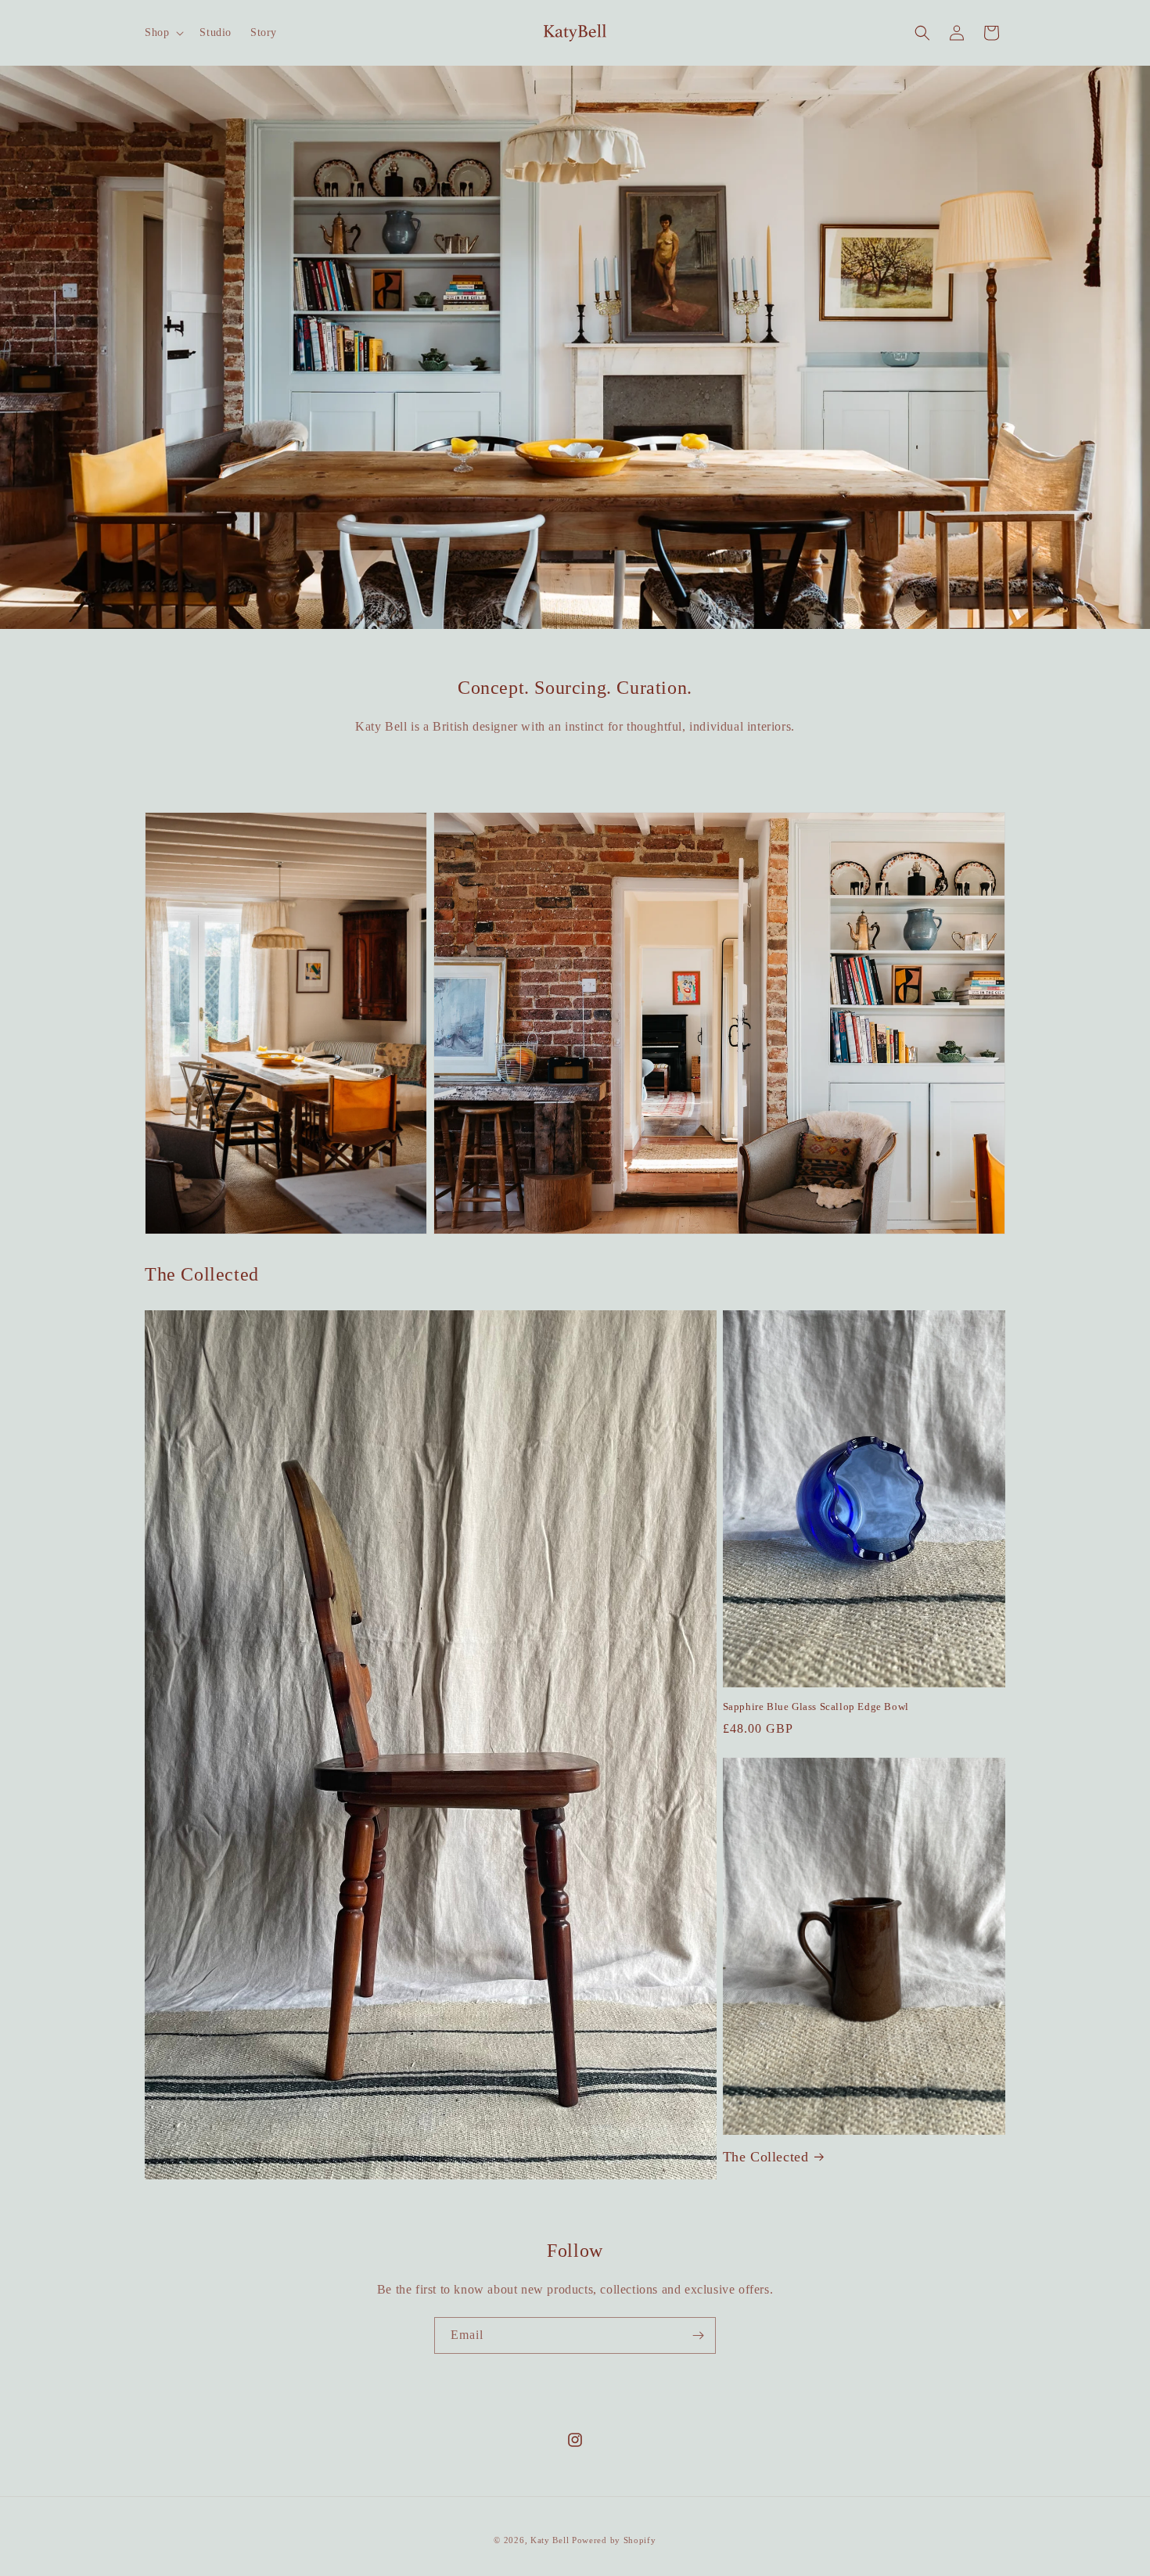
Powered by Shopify (614, 2540)
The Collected (766, 2157)
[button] (163, 33)
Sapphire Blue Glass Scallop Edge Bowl (816, 1707)
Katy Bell (550, 2540)
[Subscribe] (698, 2335)
